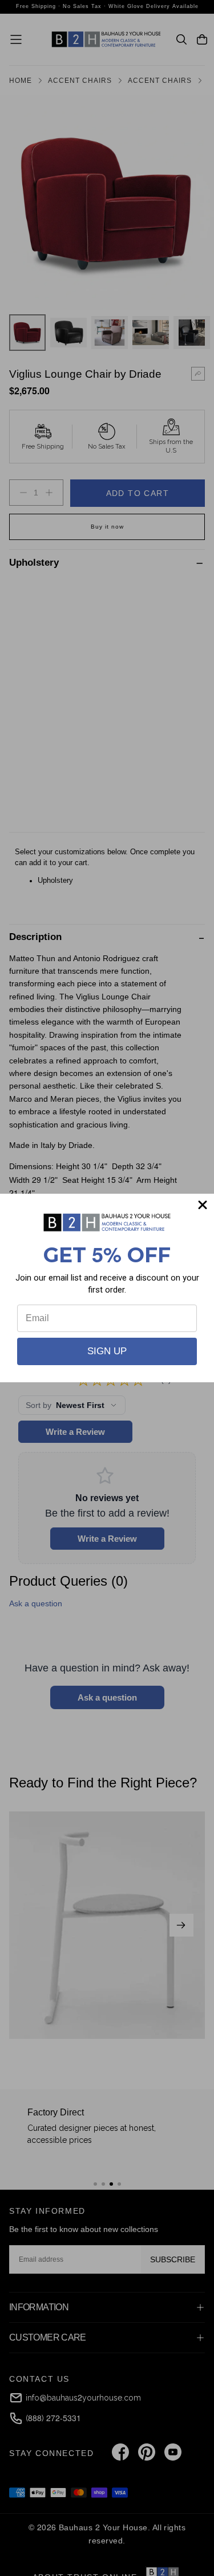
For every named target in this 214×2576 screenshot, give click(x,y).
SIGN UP (107, 1351)
